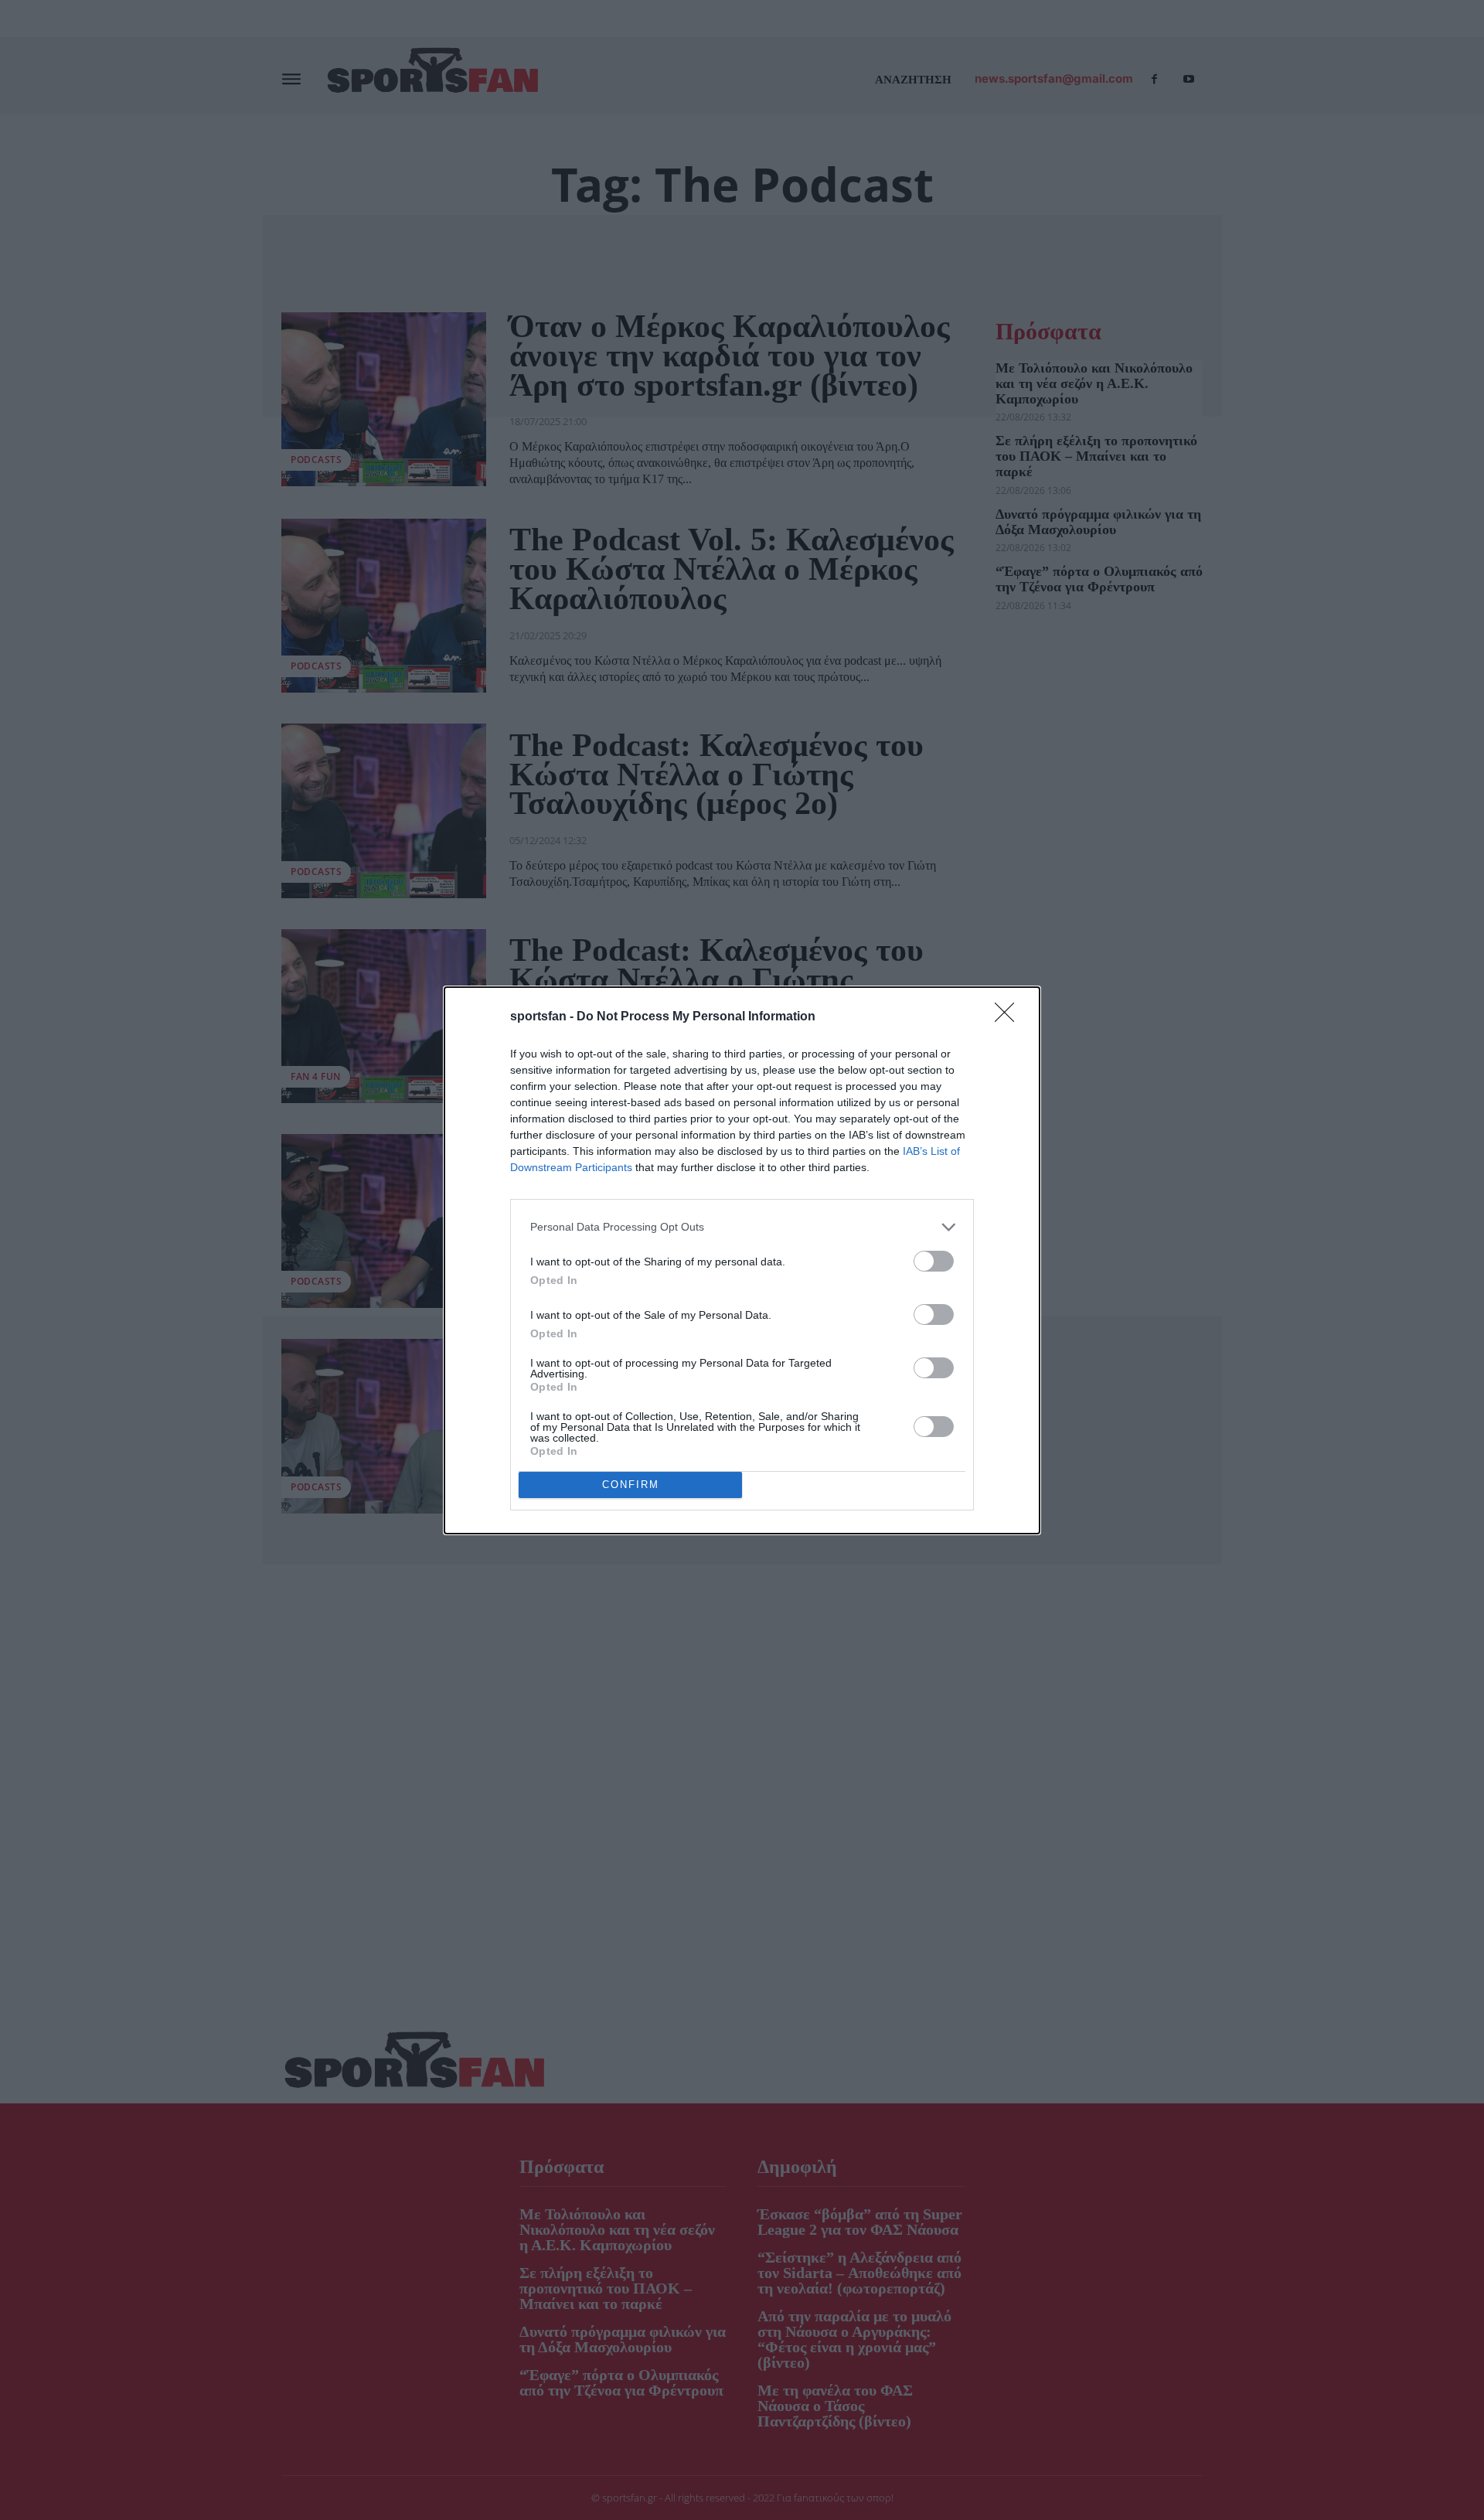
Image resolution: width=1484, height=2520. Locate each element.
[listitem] (742, 1227)
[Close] (1009, 1017)
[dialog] (742, 1260)
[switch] (934, 1261)
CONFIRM (631, 1485)
